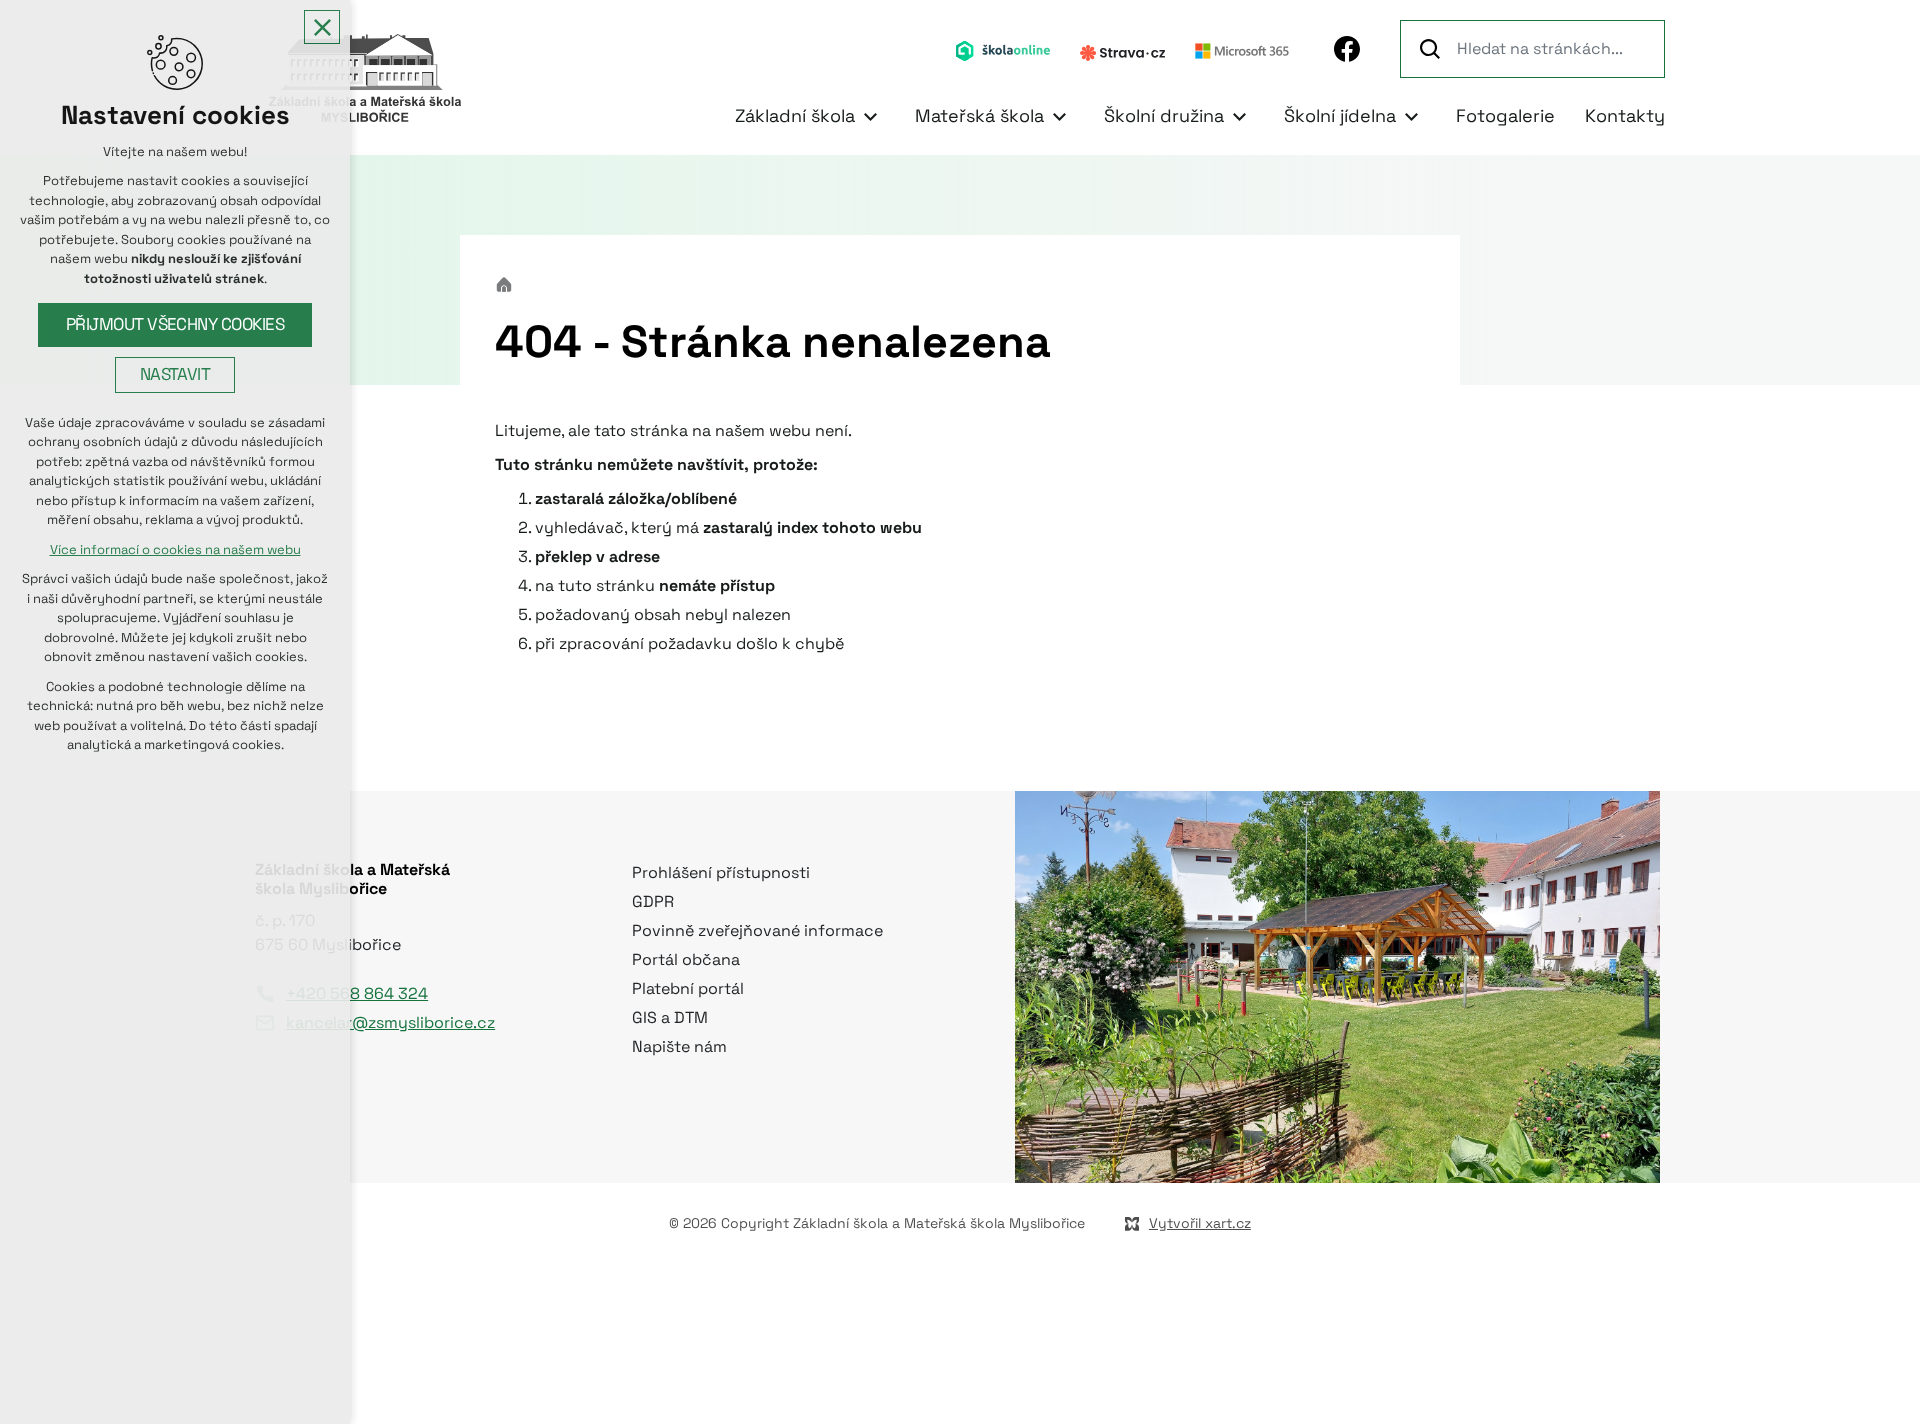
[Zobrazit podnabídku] (870, 116)
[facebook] (1347, 49)
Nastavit (175, 374)
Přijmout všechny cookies (175, 324)
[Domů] (509, 282)
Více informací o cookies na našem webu (175, 549)
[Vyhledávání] (1532, 49)
